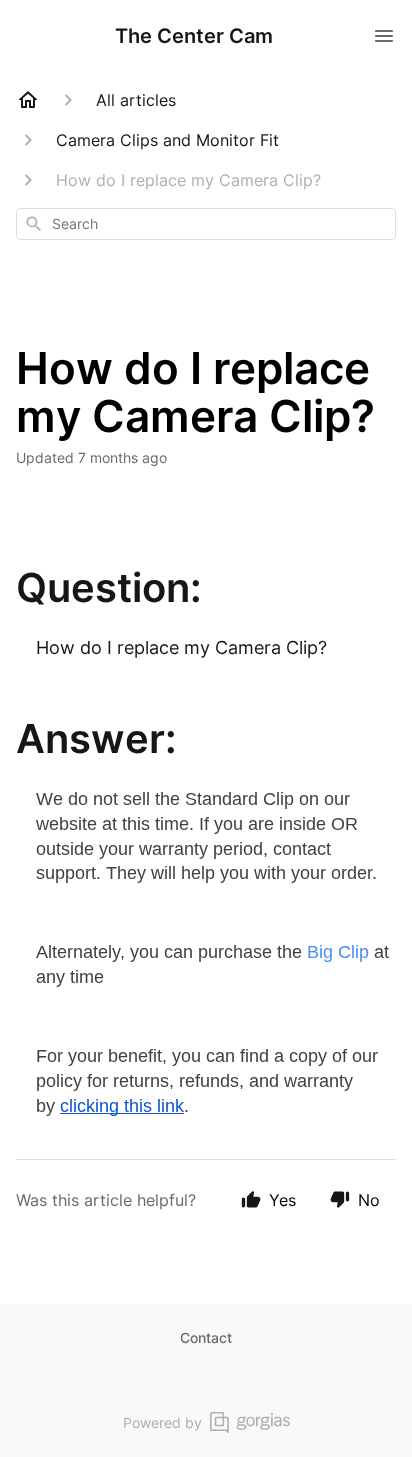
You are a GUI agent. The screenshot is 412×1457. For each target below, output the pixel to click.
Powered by (162, 1422)
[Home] (28, 100)
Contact (206, 1337)
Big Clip (338, 952)
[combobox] (206, 224)
